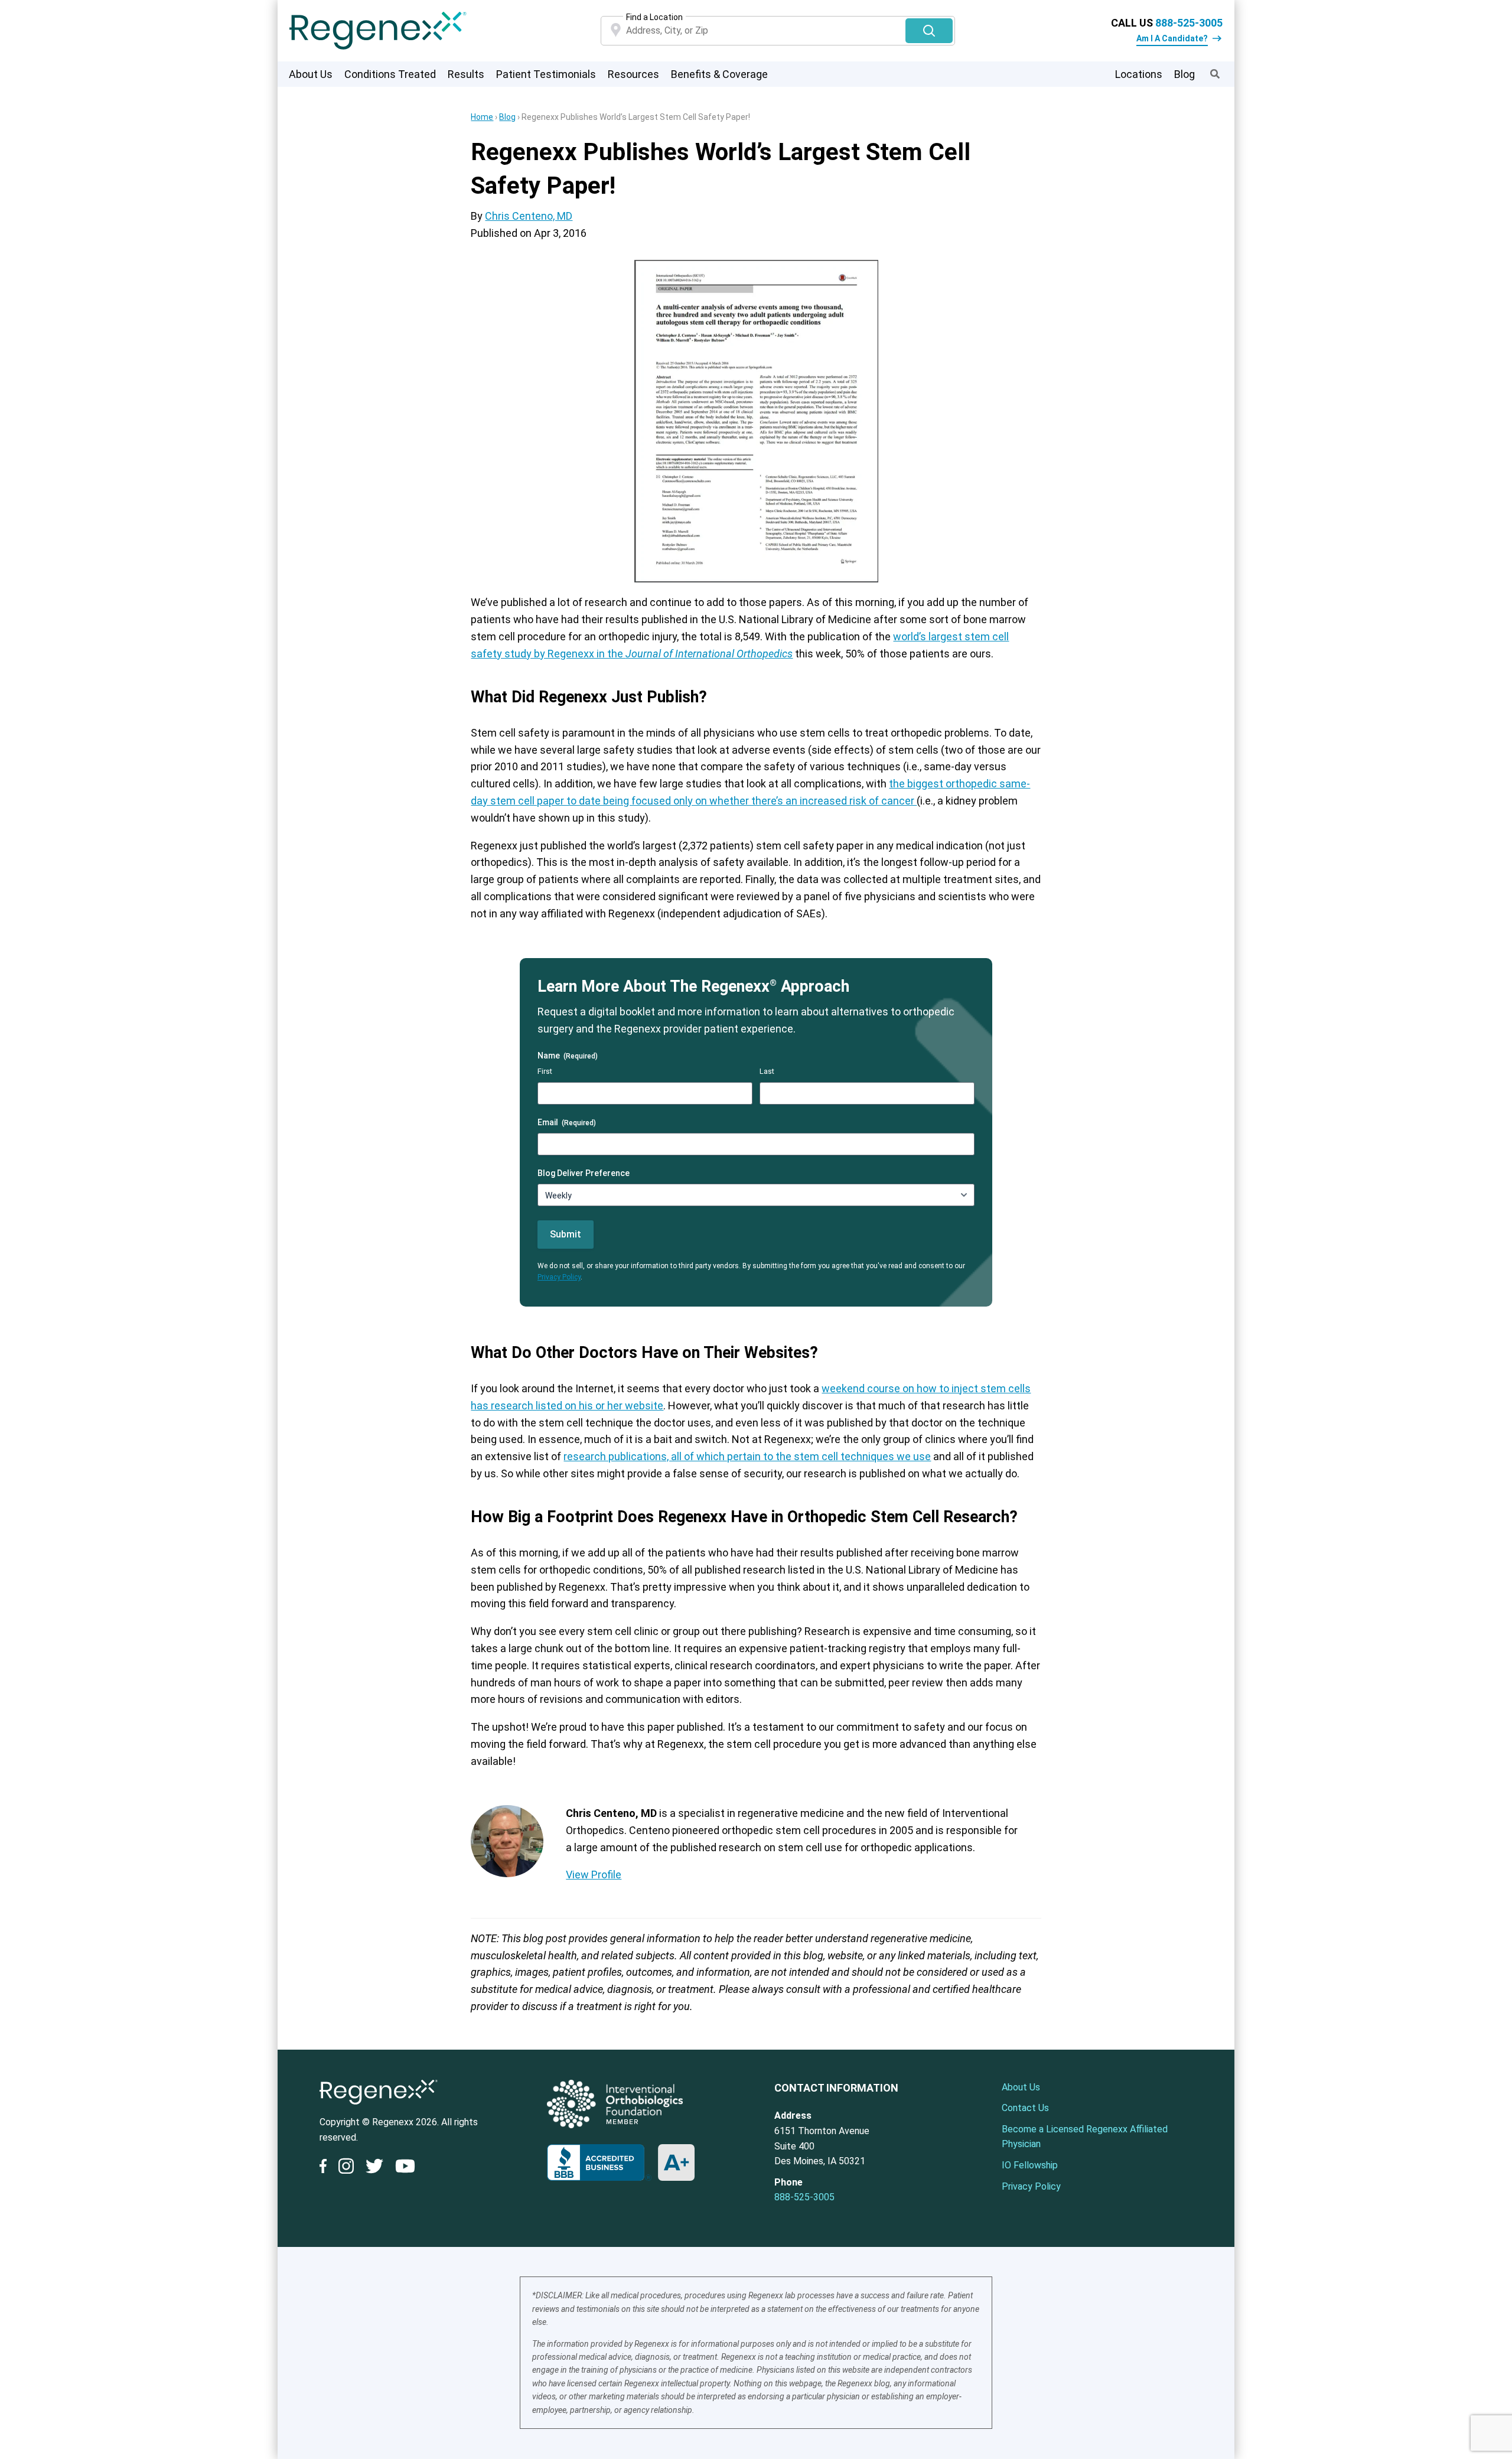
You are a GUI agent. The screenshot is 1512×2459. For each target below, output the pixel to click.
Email (567, 1122)
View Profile (594, 1875)
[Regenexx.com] (379, 2107)
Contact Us (1025, 2108)
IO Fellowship (1030, 2165)
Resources (633, 74)
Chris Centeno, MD (529, 216)
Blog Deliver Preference (584, 1173)
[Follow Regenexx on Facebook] (326, 2168)
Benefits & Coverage (719, 74)
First (545, 1071)
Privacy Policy (559, 1277)
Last (767, 1071)
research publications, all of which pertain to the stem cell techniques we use (747, 1456)
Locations (1139, 74)
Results (466, 74)
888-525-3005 (1189, 23)
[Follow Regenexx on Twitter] (374, 2168)
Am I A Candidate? (1172, 38)
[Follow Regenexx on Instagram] (346, 2168)
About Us (311, 74)
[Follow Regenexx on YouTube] (405, 2168)
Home (482, 117)
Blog (1184, 74)
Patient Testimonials (546, 74)
